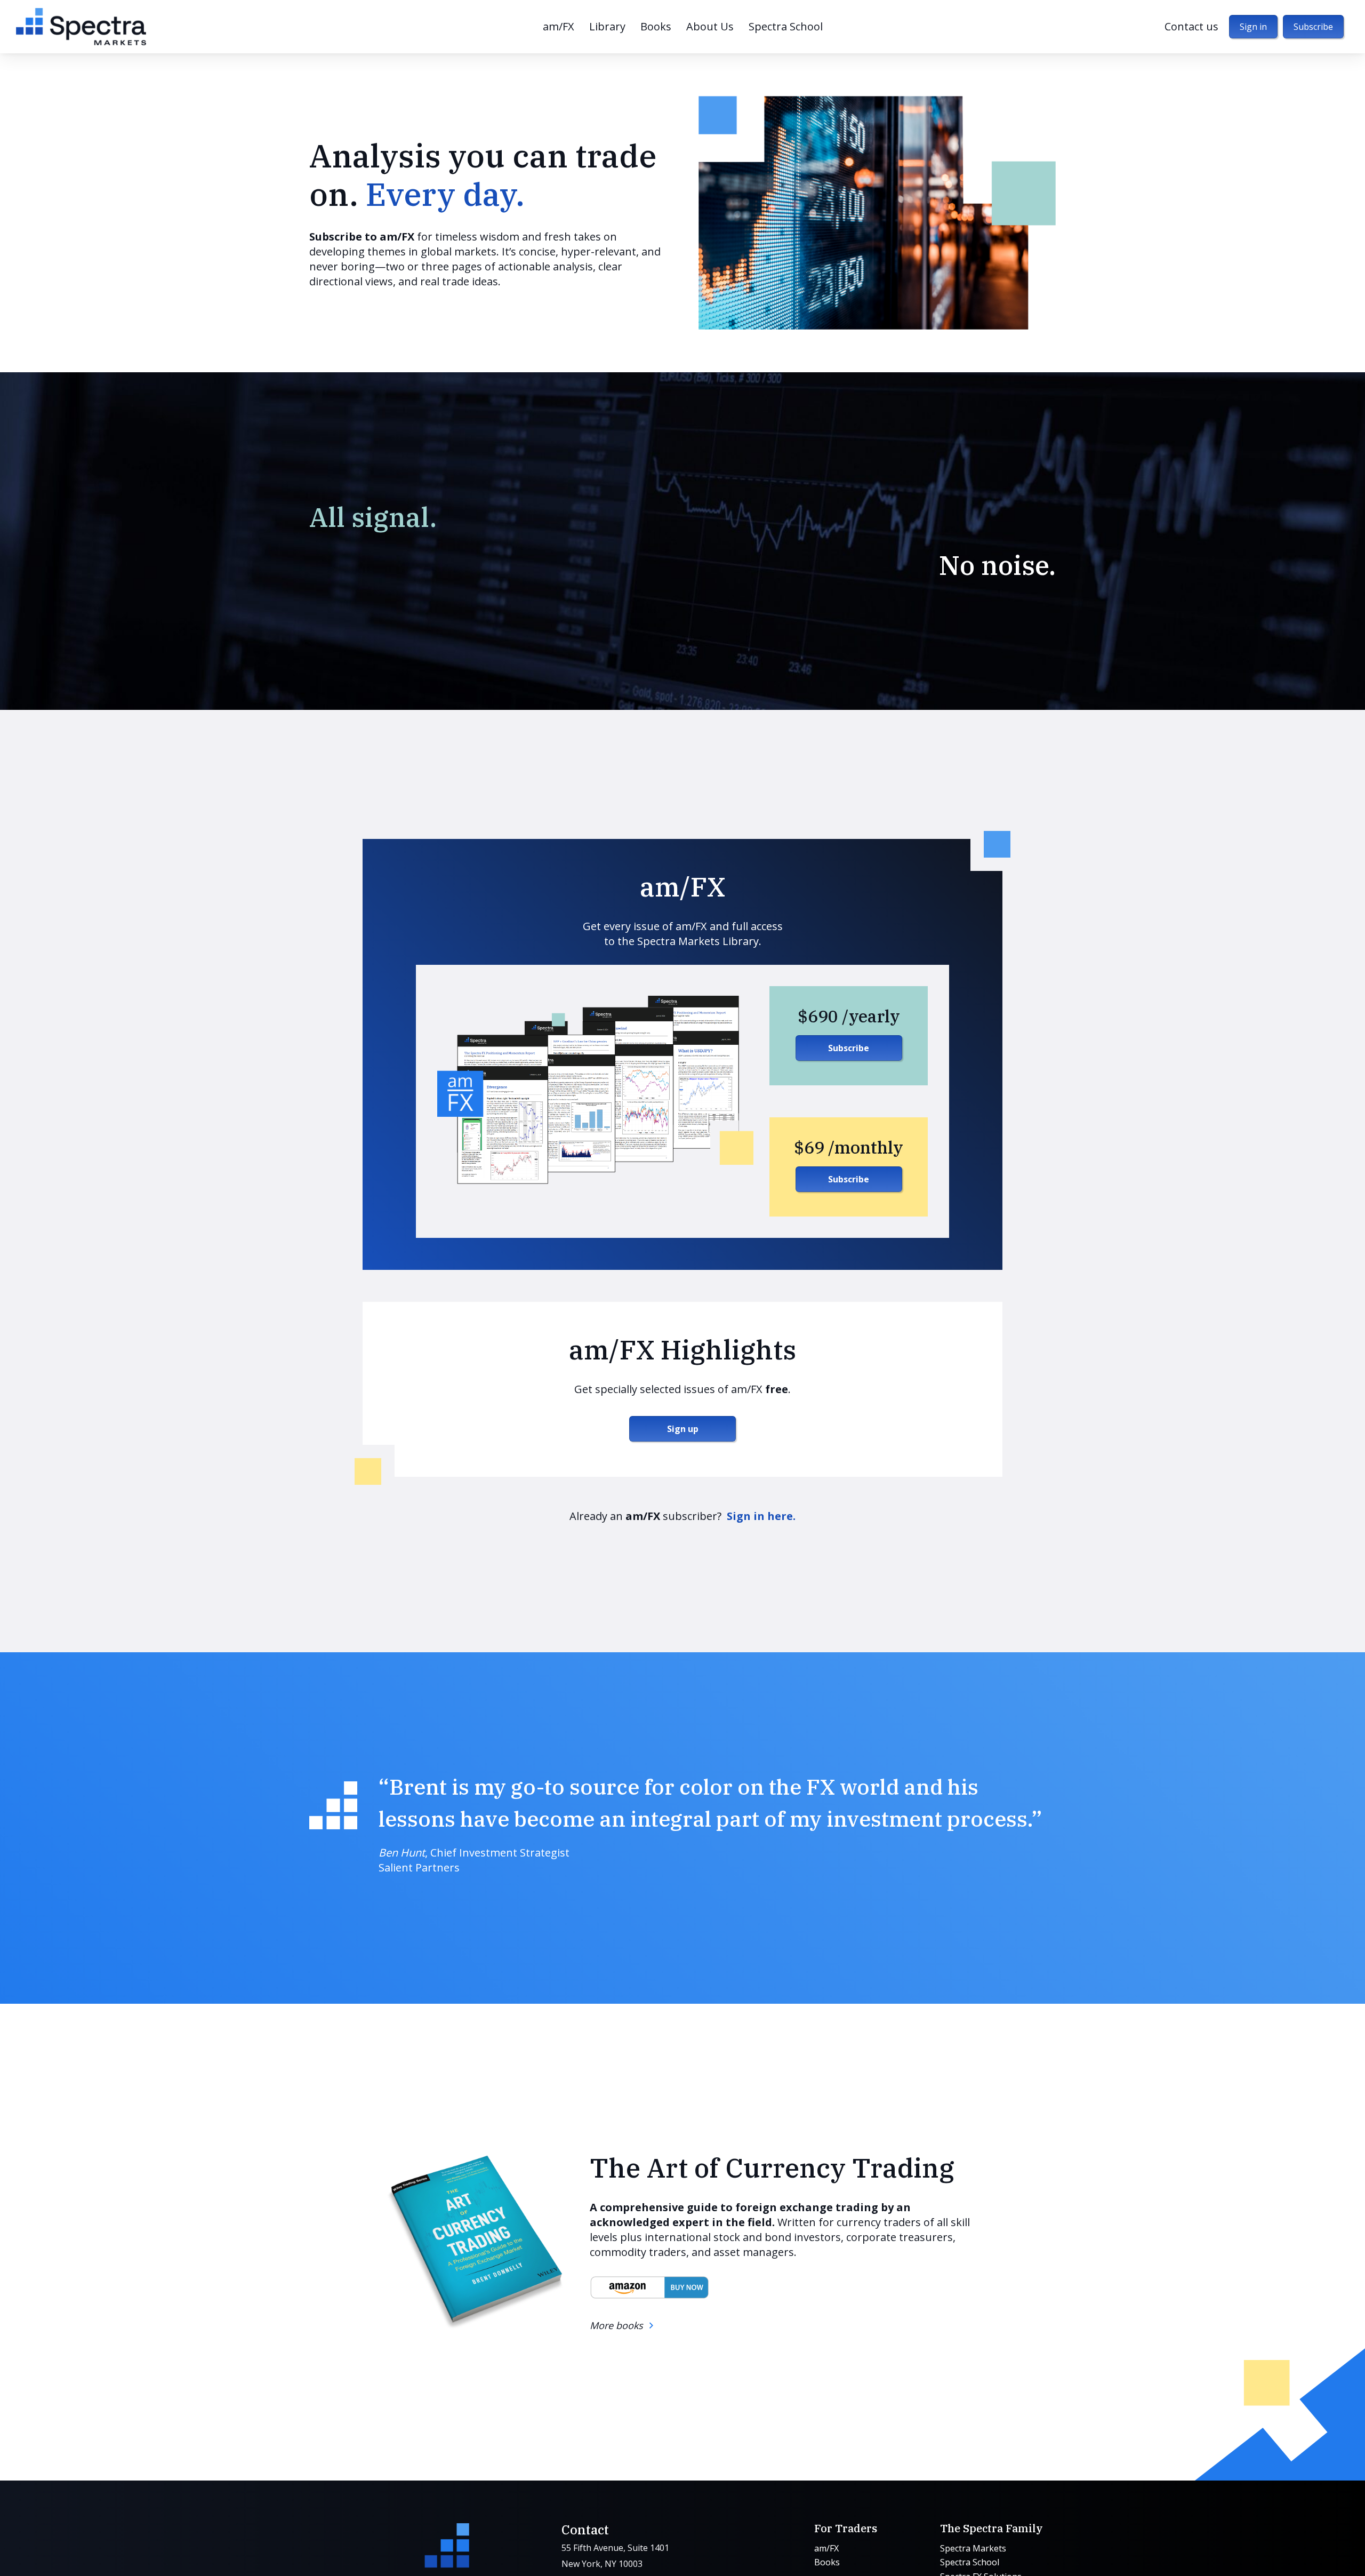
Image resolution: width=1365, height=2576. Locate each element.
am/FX (826, 2548)
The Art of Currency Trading (772, 2168)
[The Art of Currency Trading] (473, 2242)
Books (827, 2563)
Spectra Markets (973, 2548)
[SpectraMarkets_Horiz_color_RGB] (81, 27)
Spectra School (970, 2563)
